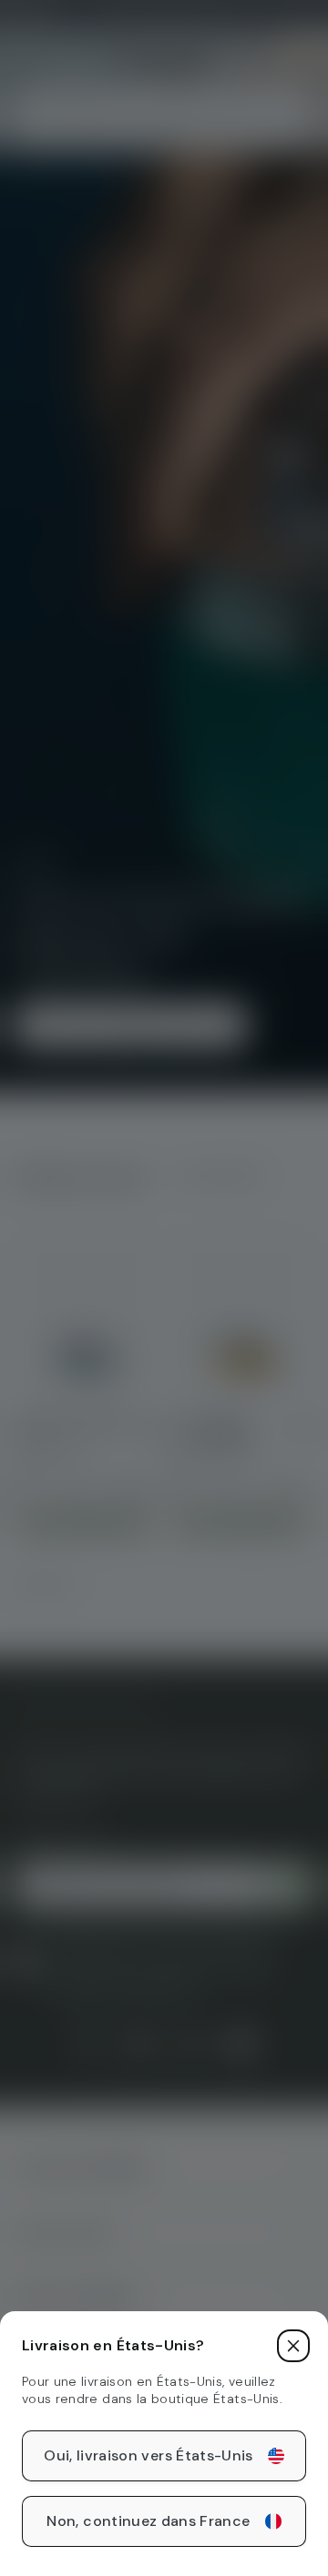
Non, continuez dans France (148, 2521)
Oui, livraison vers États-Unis (149, 2455)
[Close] (293, 2346)
